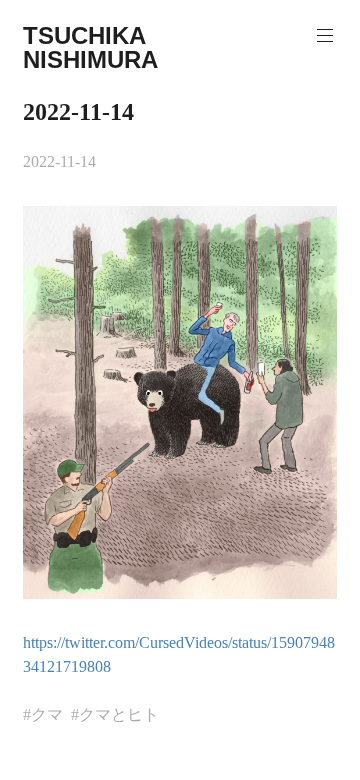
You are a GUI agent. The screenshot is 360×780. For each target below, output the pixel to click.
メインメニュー (325, 36)
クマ (47, 714)
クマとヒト (119, 714)
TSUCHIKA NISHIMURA (90, 47)
